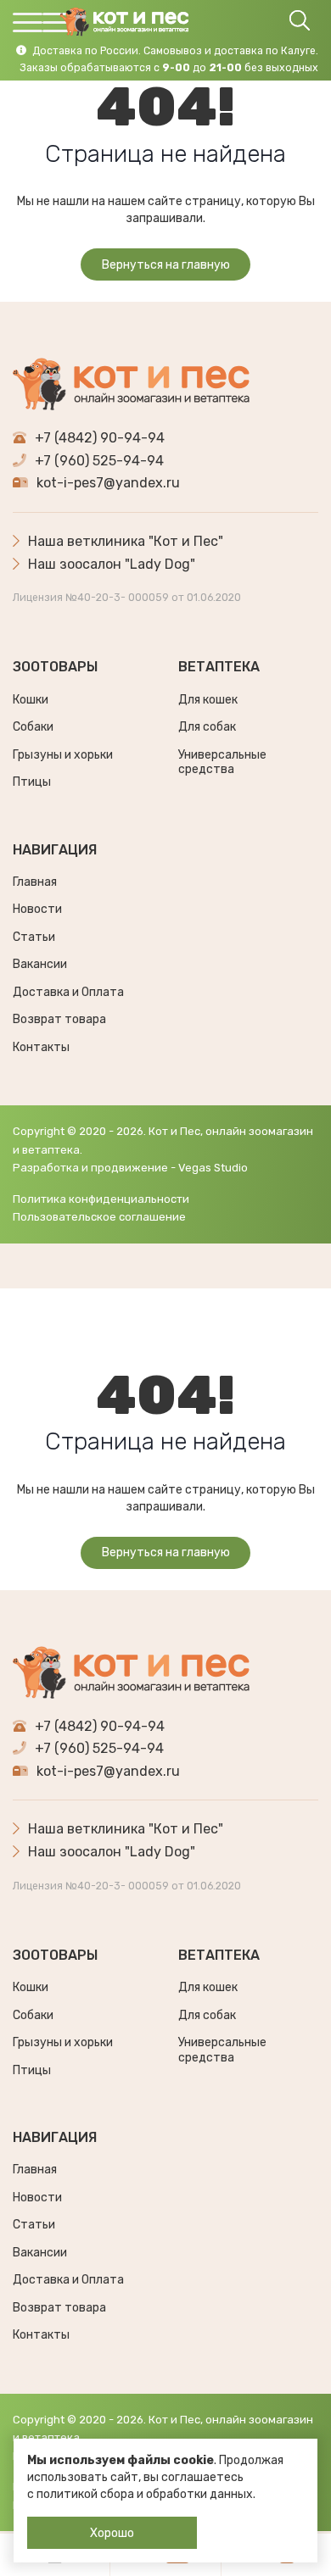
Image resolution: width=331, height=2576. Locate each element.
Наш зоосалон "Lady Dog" (112, 564)
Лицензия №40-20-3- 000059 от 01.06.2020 (127, 598)
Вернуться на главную (166, 265)
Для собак (207, 727)
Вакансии (40, 964)
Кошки (31, 700)
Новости (37, 909)
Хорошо (112, 2533)
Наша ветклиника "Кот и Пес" (126, 541)
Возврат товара (59, 1019)
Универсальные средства (222, 762)
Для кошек (208, 700)
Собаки (33, 727)
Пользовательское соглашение (99, 1217)
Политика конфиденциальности (101, 1199)
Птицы (32, 782)
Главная (35, 882)
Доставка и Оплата (68, 992)
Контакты (41, 1047)
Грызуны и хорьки (63, 755)
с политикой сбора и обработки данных (140, 2494)
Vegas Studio (213, 1168)
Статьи (34, 937)
